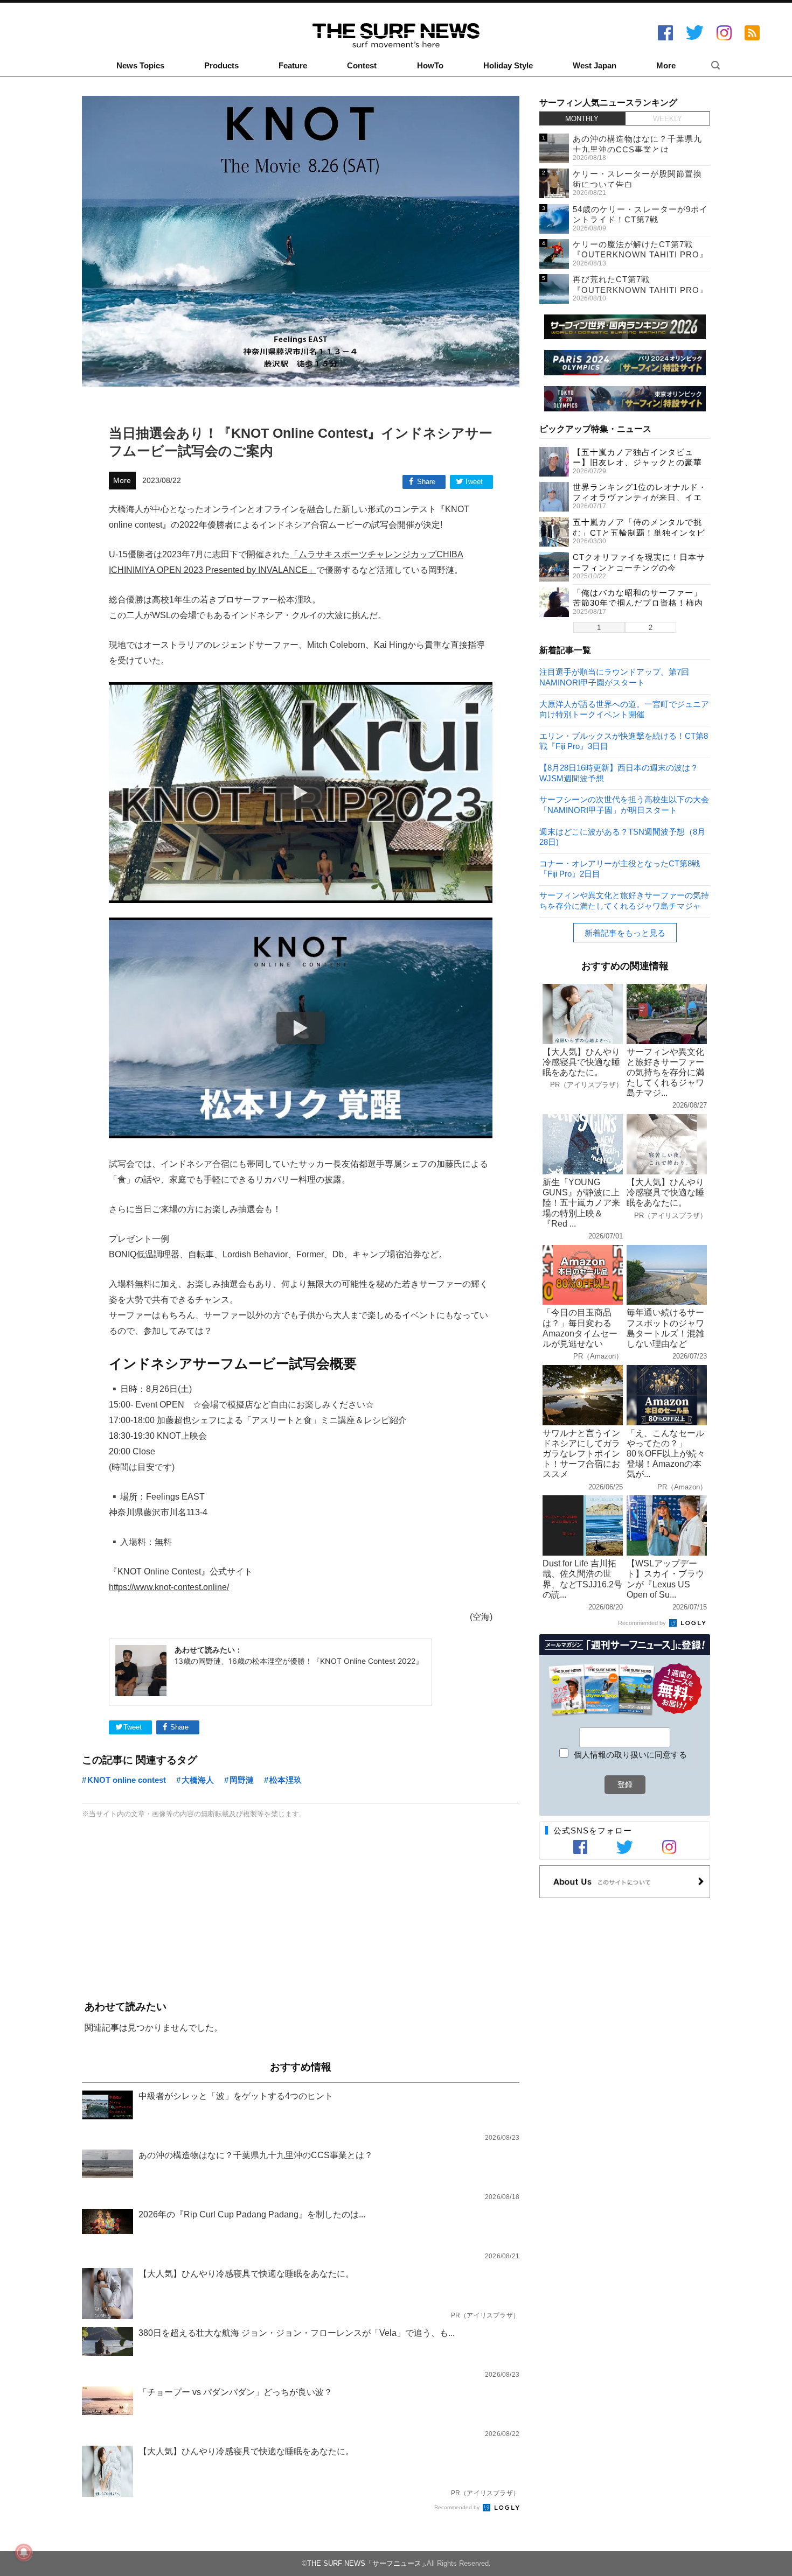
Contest (362, 66)
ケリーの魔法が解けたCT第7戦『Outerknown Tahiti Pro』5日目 (640, 255)
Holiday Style (508, 66)
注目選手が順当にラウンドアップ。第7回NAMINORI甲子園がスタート (614, 677)
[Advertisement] (301, 1911)
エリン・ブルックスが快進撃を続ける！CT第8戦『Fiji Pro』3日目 (624, 741)
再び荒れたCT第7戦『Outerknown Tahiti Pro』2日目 (640, 290)
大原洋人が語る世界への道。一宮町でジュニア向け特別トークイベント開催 (624, 709)
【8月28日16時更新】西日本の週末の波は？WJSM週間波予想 (619, 772)
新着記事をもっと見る (625, 933)
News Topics (140, 66)
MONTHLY (582, 119)
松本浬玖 (286, 1780)
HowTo (430, 66)
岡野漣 (242, 1780)
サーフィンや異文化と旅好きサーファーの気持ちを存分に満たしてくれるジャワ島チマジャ (624, 900)
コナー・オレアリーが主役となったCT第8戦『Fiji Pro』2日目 (620, 868)
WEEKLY (668, 119)
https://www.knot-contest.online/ (169, 1587)
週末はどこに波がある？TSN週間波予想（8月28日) (622, 836)
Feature (293, 66)
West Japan (595, 66)
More (666, 66)
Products (221, 66)
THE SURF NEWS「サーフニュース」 (368, 2563)
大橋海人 (198, 1780)
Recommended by (458, 2507)
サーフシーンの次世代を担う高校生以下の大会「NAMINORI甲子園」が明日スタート (624, 804)
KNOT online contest (127, 1780)
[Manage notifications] (24, 2552)
